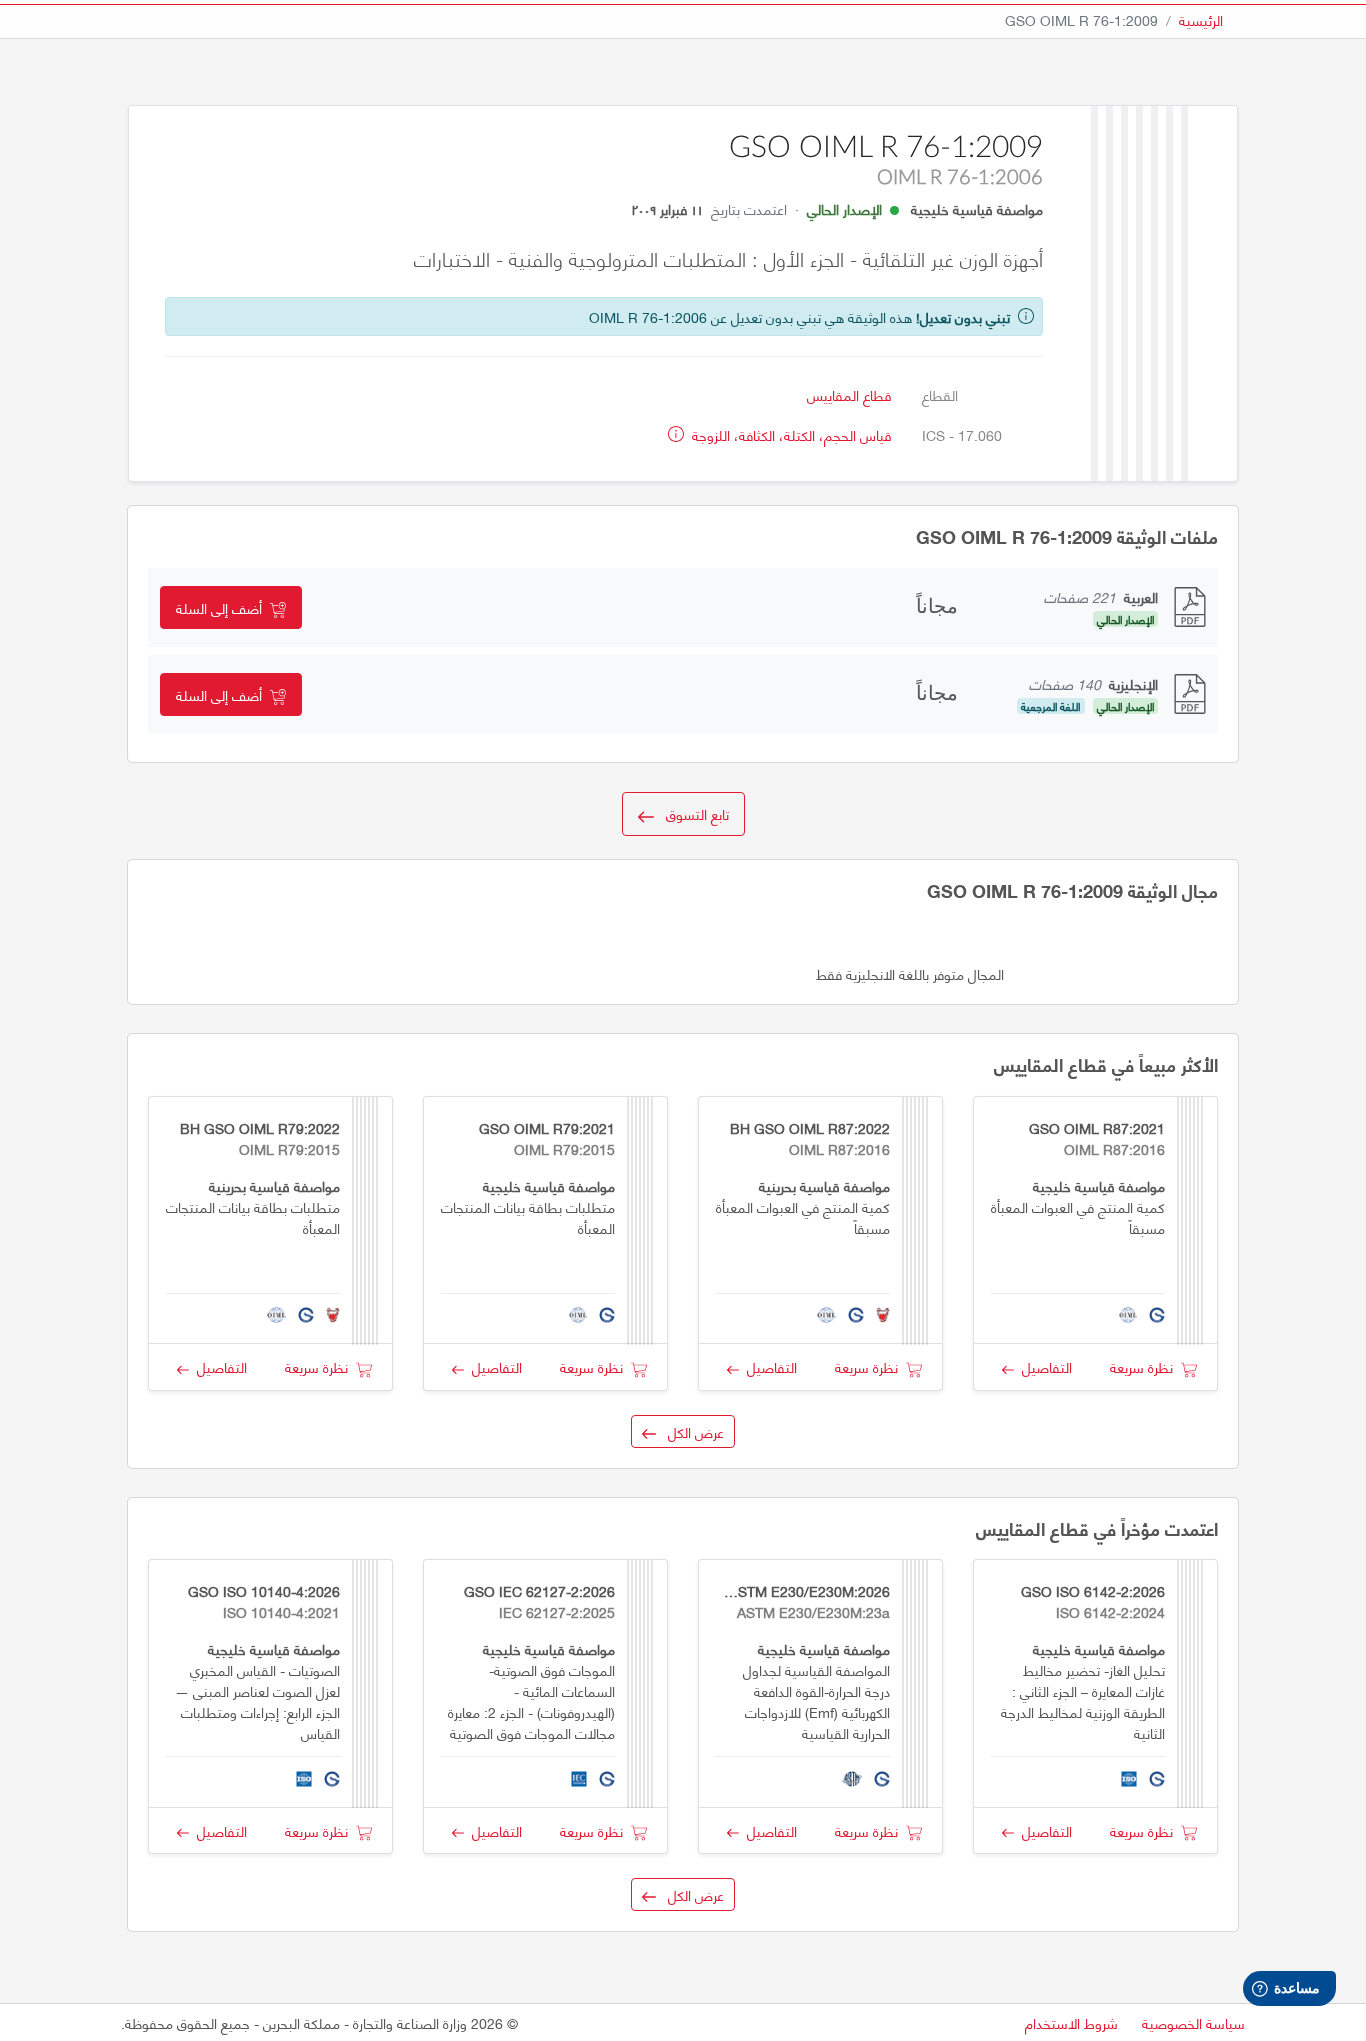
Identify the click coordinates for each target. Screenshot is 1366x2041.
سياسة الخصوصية (1193, 2022)
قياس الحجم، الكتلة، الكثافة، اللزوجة (790, 434)
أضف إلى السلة (223, 607)
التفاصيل (1043, 1366)
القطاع (940, 394)
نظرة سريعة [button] (1145, 1366)
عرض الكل (690, 1431)
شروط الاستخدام (1071, 2022)
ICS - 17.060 (962, 434)
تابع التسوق (691, 813)
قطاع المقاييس (849, 394)
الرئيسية (1201, 19)
